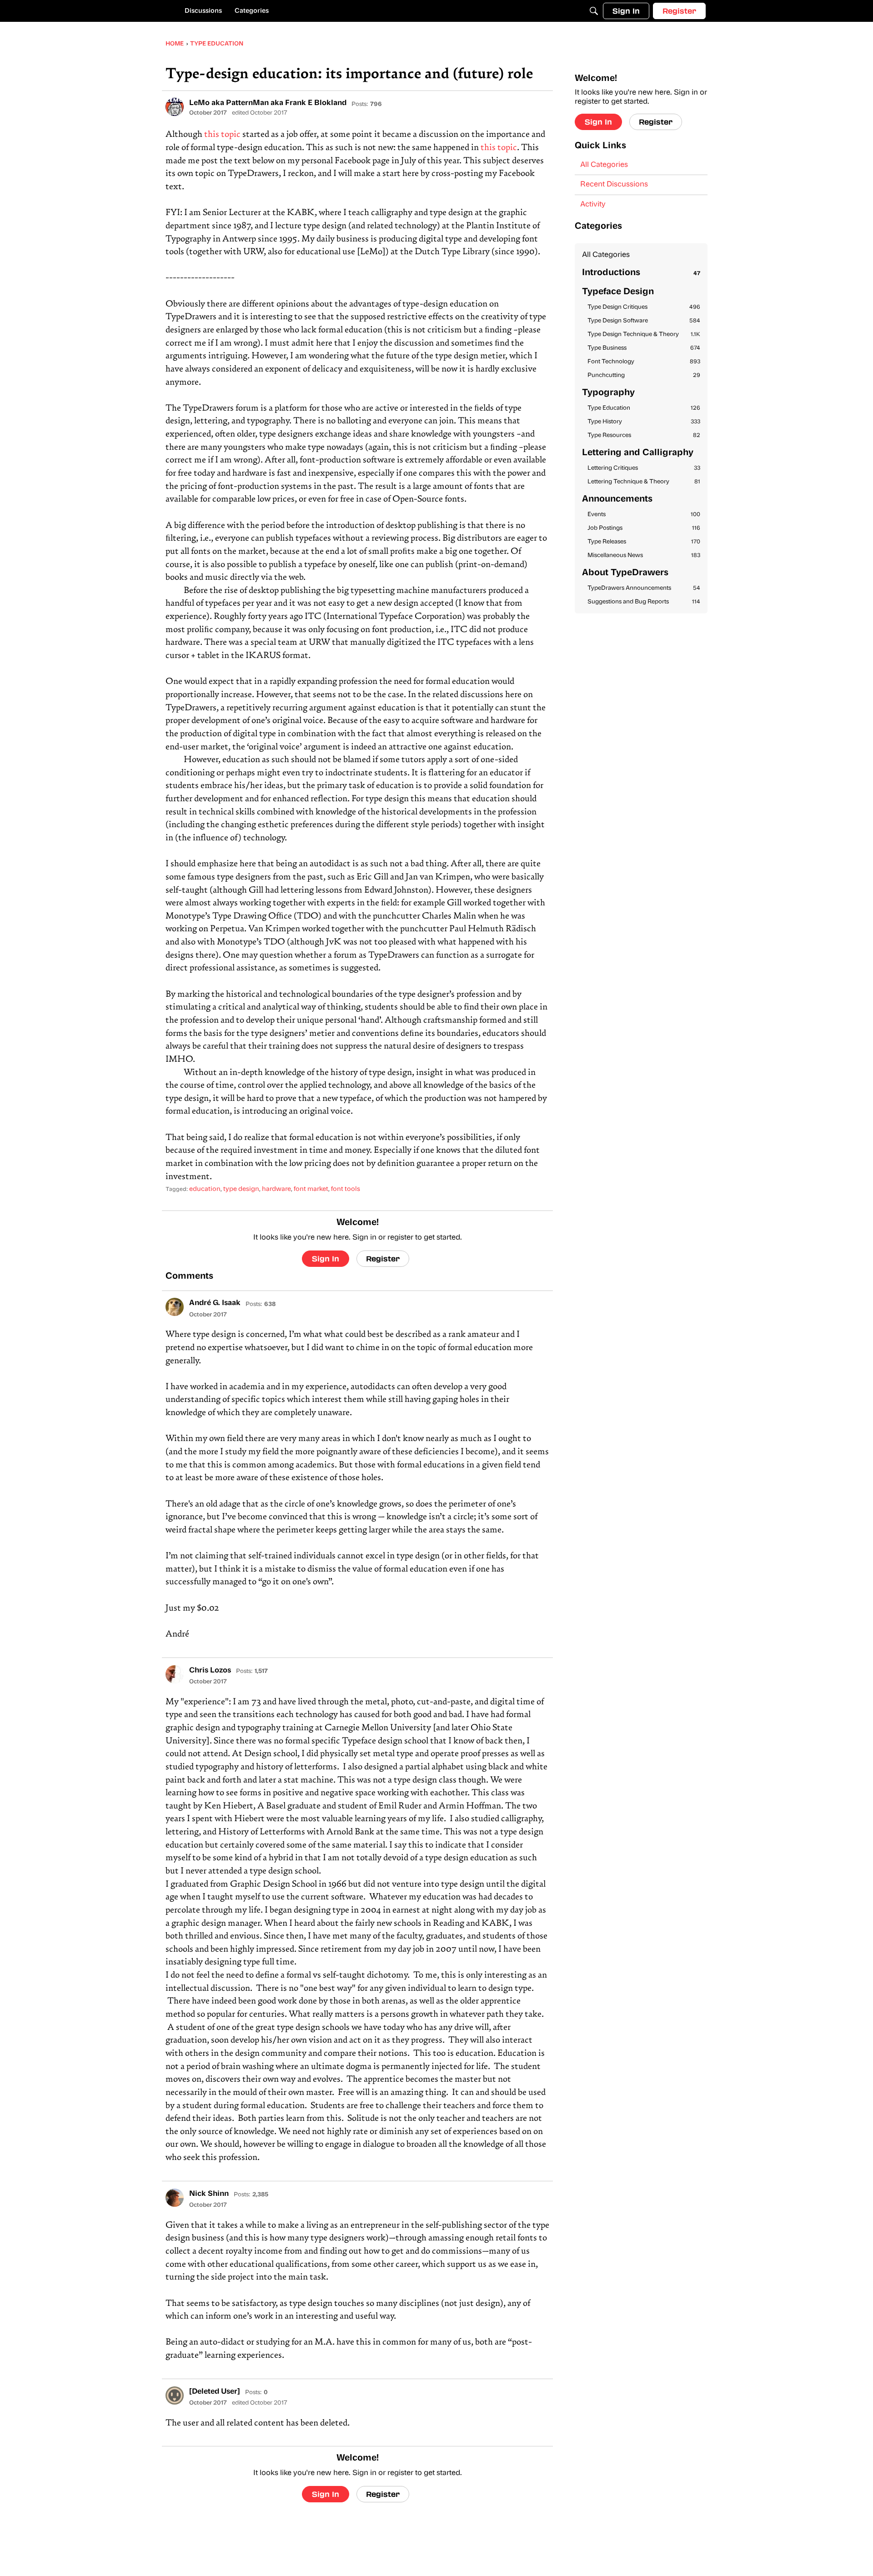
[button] (175, 107)
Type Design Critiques (644, 307)
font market (311, 1189)
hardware (276, 1189)
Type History (644, 422)
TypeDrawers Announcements (644, 588)
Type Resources (644, 435)
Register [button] (383, 1258)
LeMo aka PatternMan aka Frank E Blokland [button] (268, 103)
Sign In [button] (326, 1258)
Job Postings (644, 528)
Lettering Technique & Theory (644, 482)
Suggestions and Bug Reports (644, 602)
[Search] (594, 11)
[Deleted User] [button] (215, 2392)
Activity (593, 205)
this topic (222, 135)
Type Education (644, 408)
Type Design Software (644, 321)
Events (644, 515)
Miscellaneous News (644, 555)
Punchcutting (644, 375)
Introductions (641, 273)
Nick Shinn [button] (209, 2194)
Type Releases (644, 542)
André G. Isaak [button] (215, 1303)
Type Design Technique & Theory (644, 334)
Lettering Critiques (644, 468)
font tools (346, 1189)
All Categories (604, 165)
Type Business (644, 348)
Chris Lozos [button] (210, 1671)
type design (241, 1189)
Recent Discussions (614, 185)
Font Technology (644, 362)
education (205, 1189)
